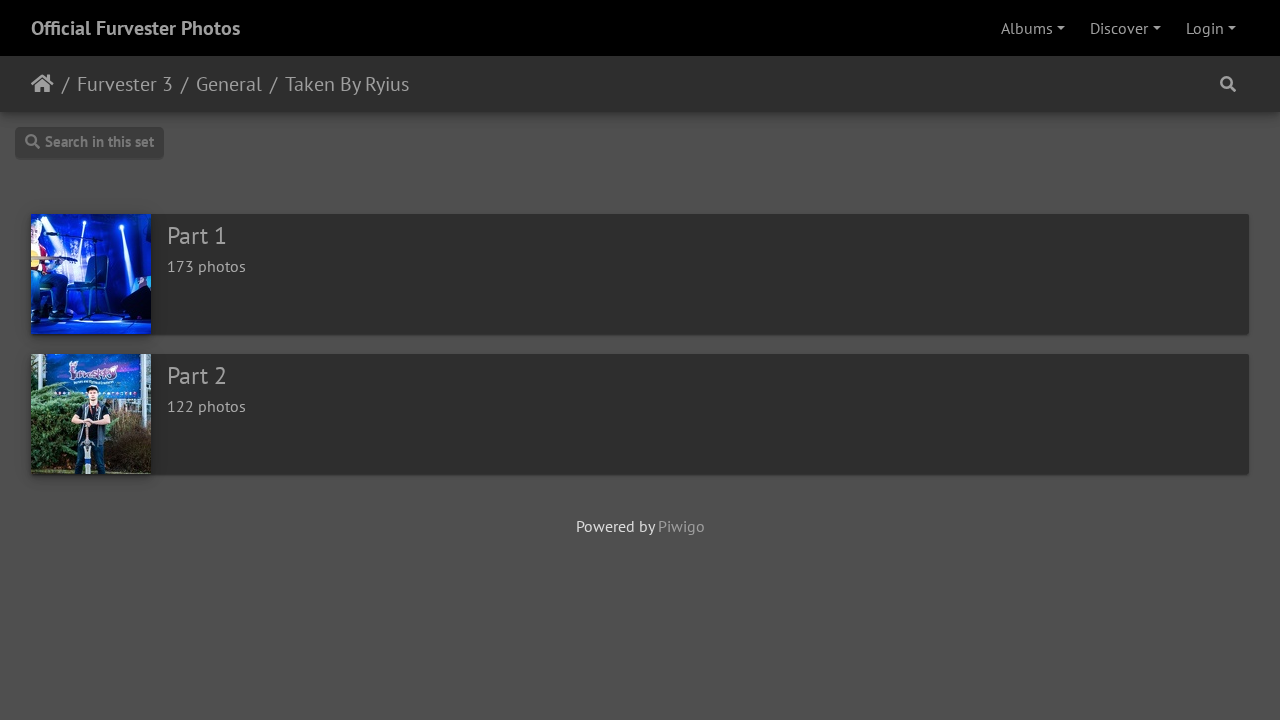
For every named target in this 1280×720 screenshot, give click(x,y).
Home (42, 84)
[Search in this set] (1228, 84)
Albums (1027, 28)
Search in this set (99, 141)
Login (1205, 28)
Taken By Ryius (347, 84)
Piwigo (681, 526)
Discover (1119, 28)
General (229, 84)
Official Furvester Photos (135, 28)
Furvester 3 (125, 84)
